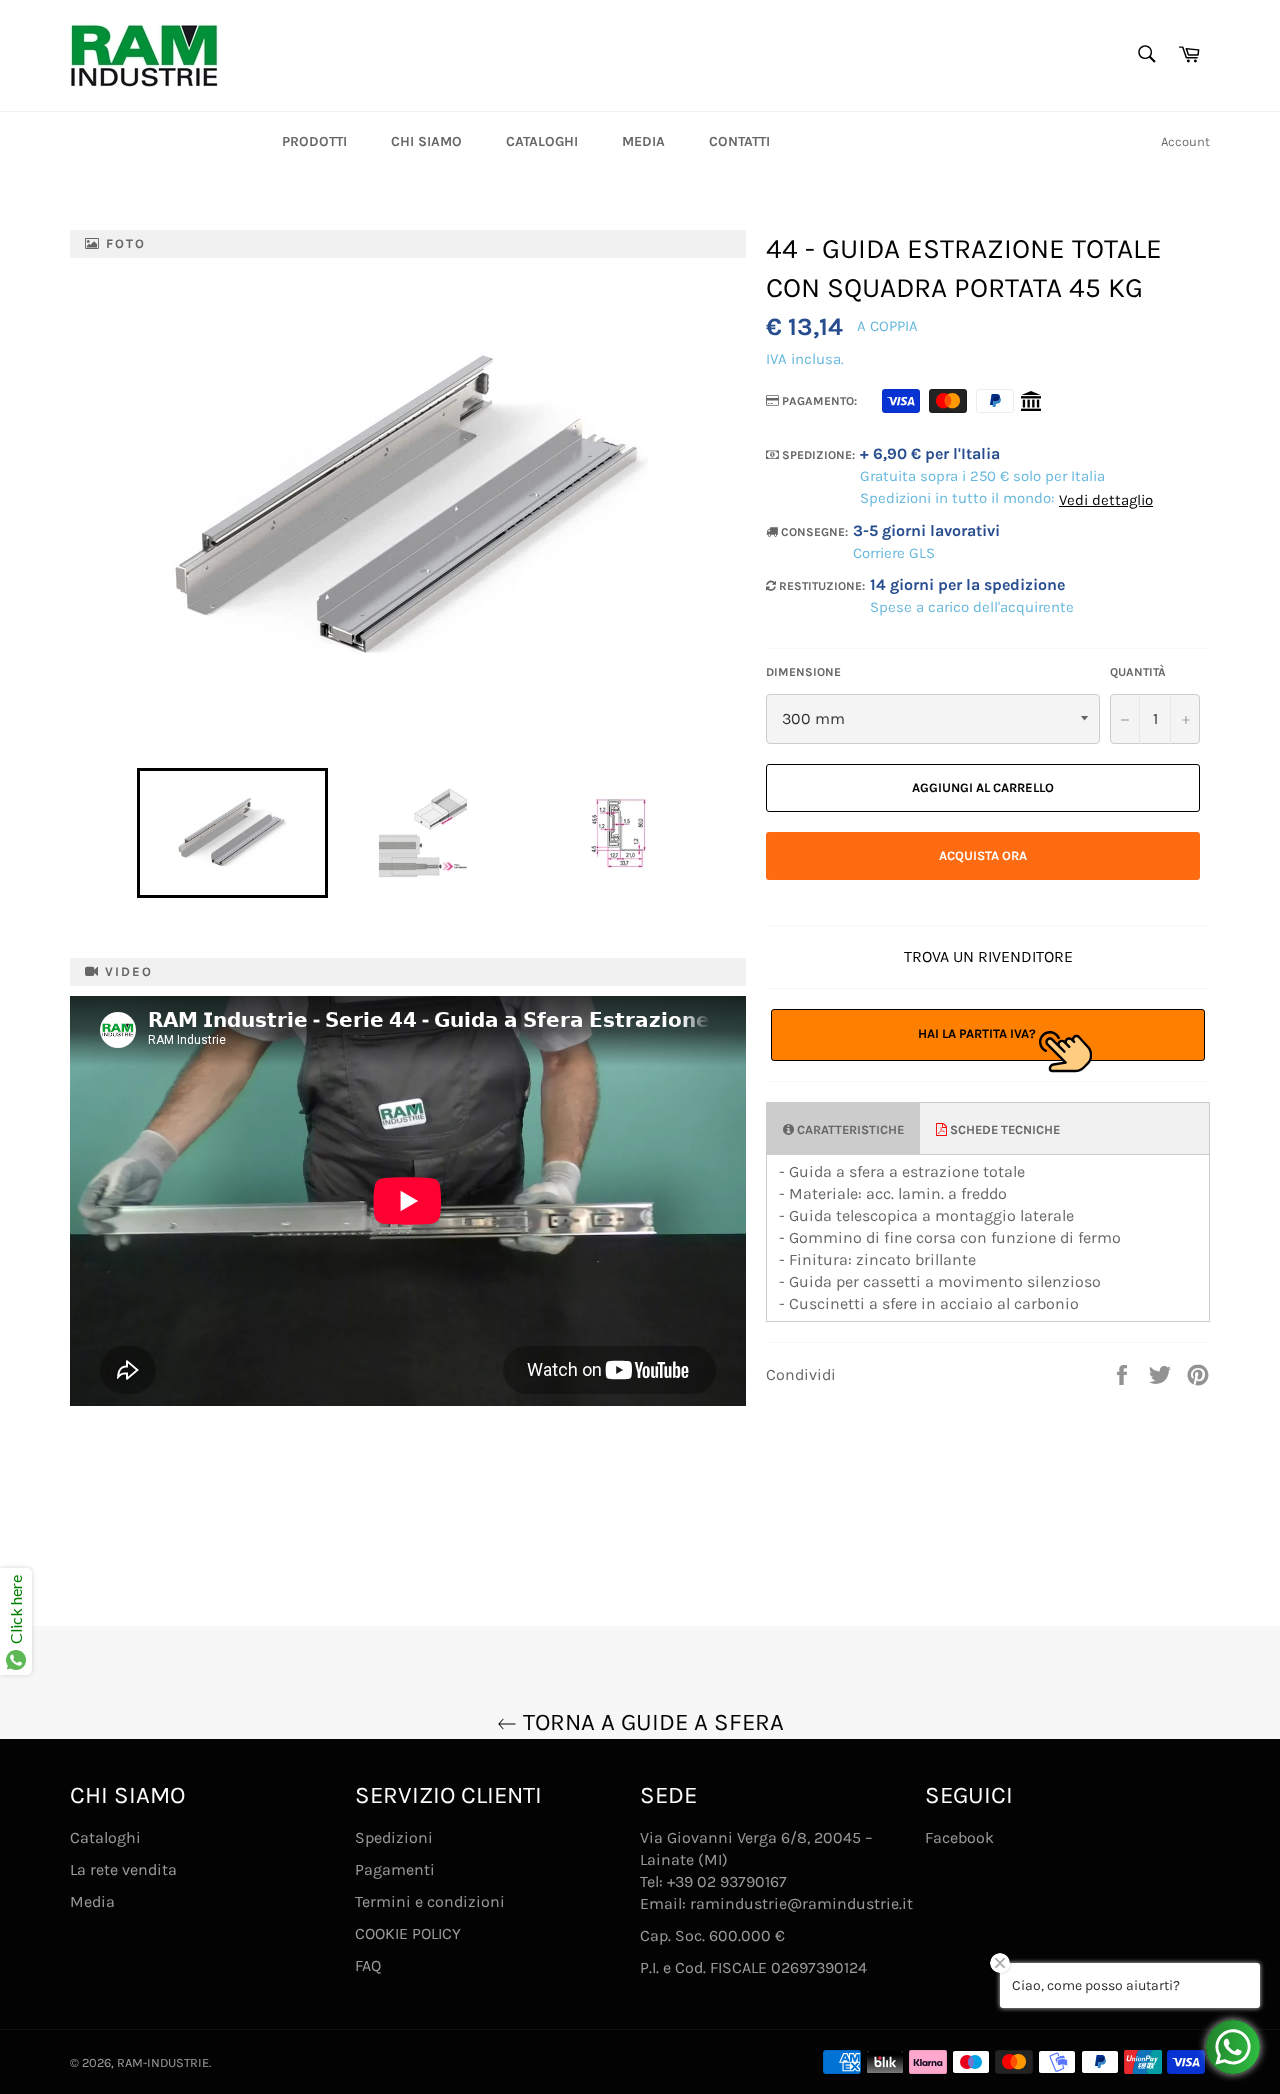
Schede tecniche (1003, 1129)
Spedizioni (394, 1837)
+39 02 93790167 (727, 1881)
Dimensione (803, 672)
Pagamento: (818, 401)
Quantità (1138, 672)
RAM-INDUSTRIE (163, 2062)
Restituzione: (820, 586)
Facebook (959, 1837)
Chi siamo (426, 141)
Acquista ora (983, 855)
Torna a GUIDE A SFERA (650, 1722)
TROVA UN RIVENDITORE (988, 956)
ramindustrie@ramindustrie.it (801, 1903)
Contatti (739, 141)
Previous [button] (127, 833)
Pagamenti (395, 1869)
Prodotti (314, 141)
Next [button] (719, 833)
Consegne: (813, 532)
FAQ (368, 1965)
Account (1185, 141)
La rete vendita (123, 1869)
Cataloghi (542, 141)
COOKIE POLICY (408, 1933)
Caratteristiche (849, 1129)
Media (643, 141)
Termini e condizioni (430, 1901)
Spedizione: (817, 455)
